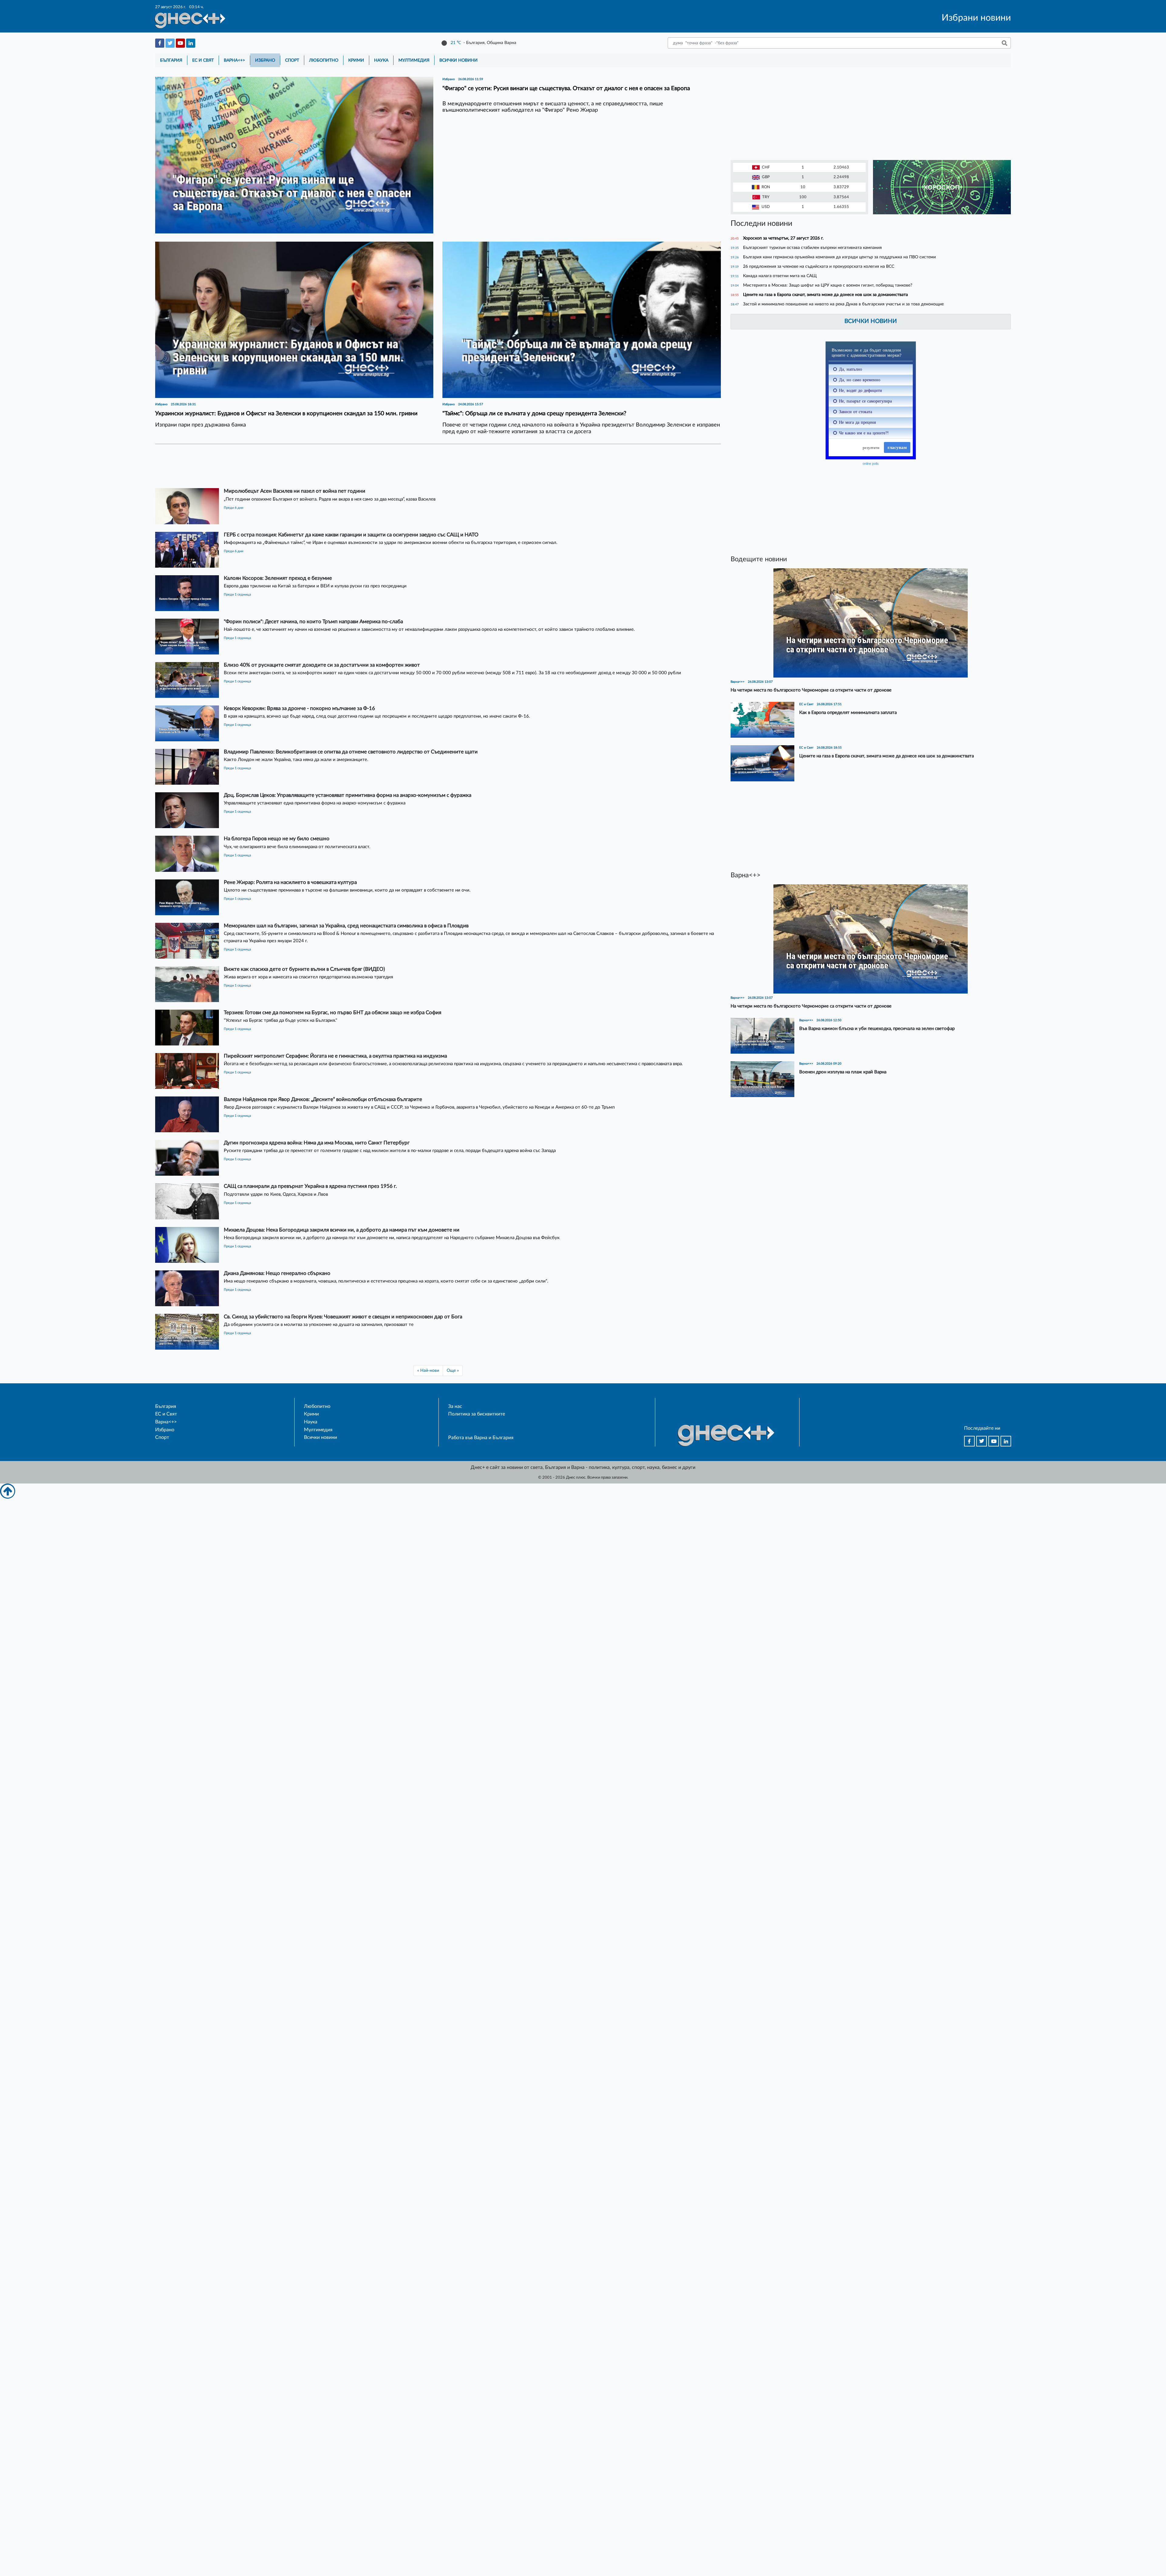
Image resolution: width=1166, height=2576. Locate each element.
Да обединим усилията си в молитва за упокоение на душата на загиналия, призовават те (319, 1325)
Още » (453, 1370)
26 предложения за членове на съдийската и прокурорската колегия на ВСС (819, 266)
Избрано (265, 60)
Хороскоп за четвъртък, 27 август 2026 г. (783, 238)
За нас (455, 1406)
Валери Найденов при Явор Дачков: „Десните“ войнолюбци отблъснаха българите (323, 1099)
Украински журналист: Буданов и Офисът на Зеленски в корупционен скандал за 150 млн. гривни (286, 414)
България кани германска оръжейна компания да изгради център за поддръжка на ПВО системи (839, 257)
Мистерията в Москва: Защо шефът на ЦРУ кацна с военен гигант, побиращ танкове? (828, 285)
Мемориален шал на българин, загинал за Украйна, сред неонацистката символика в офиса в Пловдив (346, 926)
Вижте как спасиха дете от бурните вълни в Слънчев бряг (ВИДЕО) (304, 969)
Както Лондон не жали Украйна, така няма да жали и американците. (296, 760)
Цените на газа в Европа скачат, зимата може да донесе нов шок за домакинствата (825, 295)
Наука (381, 60)
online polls (871, 464)
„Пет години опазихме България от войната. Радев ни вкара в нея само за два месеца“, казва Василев (330, 499)
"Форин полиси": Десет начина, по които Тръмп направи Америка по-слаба (313, 622)
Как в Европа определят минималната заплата (848, 713)
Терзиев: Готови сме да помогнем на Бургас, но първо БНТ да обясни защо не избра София (332, 1013)
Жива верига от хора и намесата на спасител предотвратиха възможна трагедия (308, 977)
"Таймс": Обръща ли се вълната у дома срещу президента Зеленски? (534, 414)
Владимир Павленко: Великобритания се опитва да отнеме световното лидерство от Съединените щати (351, 752)
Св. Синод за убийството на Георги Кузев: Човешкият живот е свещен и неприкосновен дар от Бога (343, 1317)
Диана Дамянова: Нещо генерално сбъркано (277, 1273)
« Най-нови (428, 1370)
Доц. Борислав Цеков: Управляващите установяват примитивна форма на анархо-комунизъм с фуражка (348, 795)
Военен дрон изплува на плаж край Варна (843, 1072)
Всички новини (459, 60)
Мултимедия (414, 60)
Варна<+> (234, 60)
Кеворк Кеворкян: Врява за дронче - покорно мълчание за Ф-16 (299, 708)
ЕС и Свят (203, 60)
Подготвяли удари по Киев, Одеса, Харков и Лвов (276, 1194)
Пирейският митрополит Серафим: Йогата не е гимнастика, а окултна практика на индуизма (335, 1056)
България (171, 60)
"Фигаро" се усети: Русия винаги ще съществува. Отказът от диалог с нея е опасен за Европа (566, 88)
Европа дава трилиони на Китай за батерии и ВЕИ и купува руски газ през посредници (315, 586)
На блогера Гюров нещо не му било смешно (277, 839)
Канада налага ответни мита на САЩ (780, 276)
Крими (356, 60)
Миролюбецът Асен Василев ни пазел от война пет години (295, 491)
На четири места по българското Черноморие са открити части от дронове (811, 690)
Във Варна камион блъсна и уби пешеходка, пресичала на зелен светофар (877, 1029)
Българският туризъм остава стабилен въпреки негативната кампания (812, 248)
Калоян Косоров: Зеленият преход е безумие (278, 578)
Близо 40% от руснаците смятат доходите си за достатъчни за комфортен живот (322, 665)
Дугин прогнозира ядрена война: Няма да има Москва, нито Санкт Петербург (317, 1143)
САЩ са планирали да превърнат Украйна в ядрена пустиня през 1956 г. (310, 1186)
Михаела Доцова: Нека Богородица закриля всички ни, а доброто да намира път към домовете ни (342, 1230)
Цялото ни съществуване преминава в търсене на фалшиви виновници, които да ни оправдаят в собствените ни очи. (347, 890)
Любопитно (324, 60)
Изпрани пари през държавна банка (201, 425)
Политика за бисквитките (477, 1414)
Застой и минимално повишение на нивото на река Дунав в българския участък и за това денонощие (843, 304)
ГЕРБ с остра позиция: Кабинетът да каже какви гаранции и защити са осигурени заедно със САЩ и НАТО (351, 535)
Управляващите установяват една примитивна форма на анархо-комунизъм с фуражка (315, 803)
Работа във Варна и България (481, 1438)
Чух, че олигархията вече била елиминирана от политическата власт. (298, 847)
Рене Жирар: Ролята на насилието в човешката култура (290, 882)
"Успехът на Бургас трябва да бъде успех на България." (281, 1020)
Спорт (292, 60)
